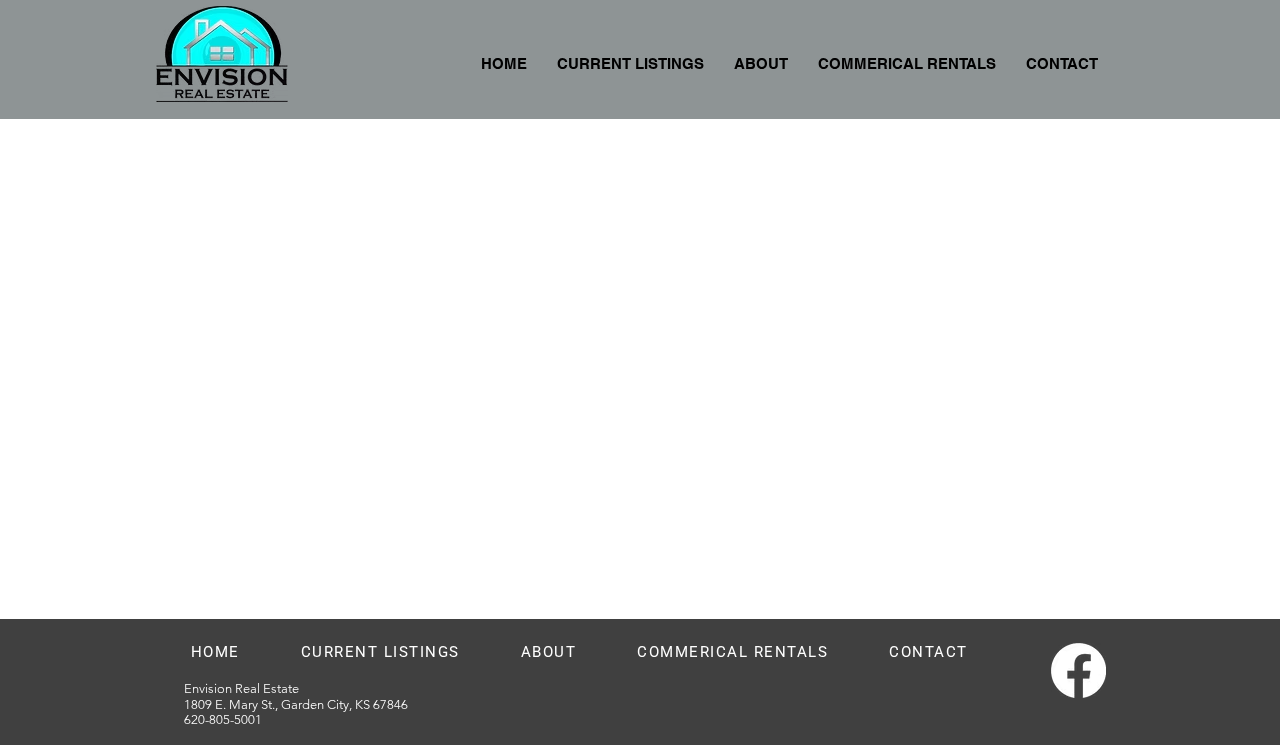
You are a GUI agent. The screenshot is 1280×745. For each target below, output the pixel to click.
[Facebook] (1078, 670)
